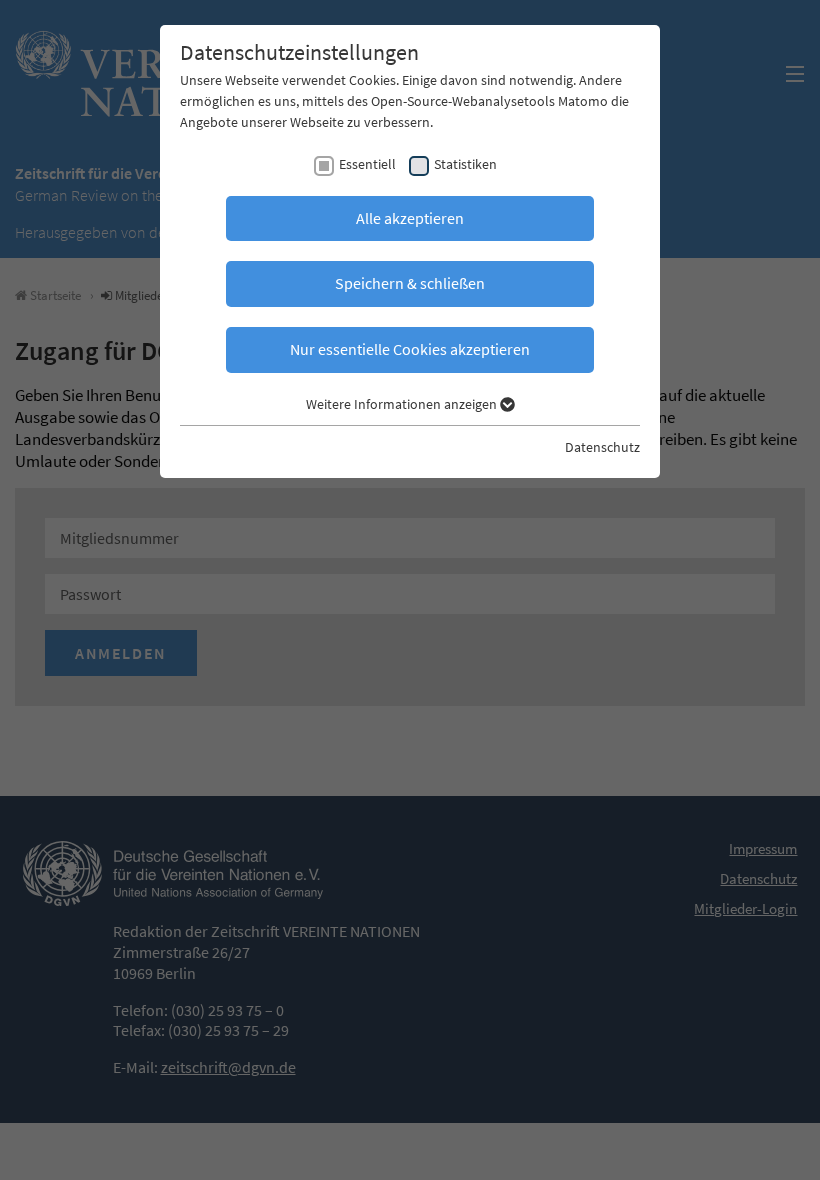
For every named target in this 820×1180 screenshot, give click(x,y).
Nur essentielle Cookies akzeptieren (410, 349)
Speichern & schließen (410, 283)
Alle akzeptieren (410, 218)
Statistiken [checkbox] (465, 164)
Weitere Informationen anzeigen (403, 404)
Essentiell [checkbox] (367, 164)
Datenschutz (602, 447)
